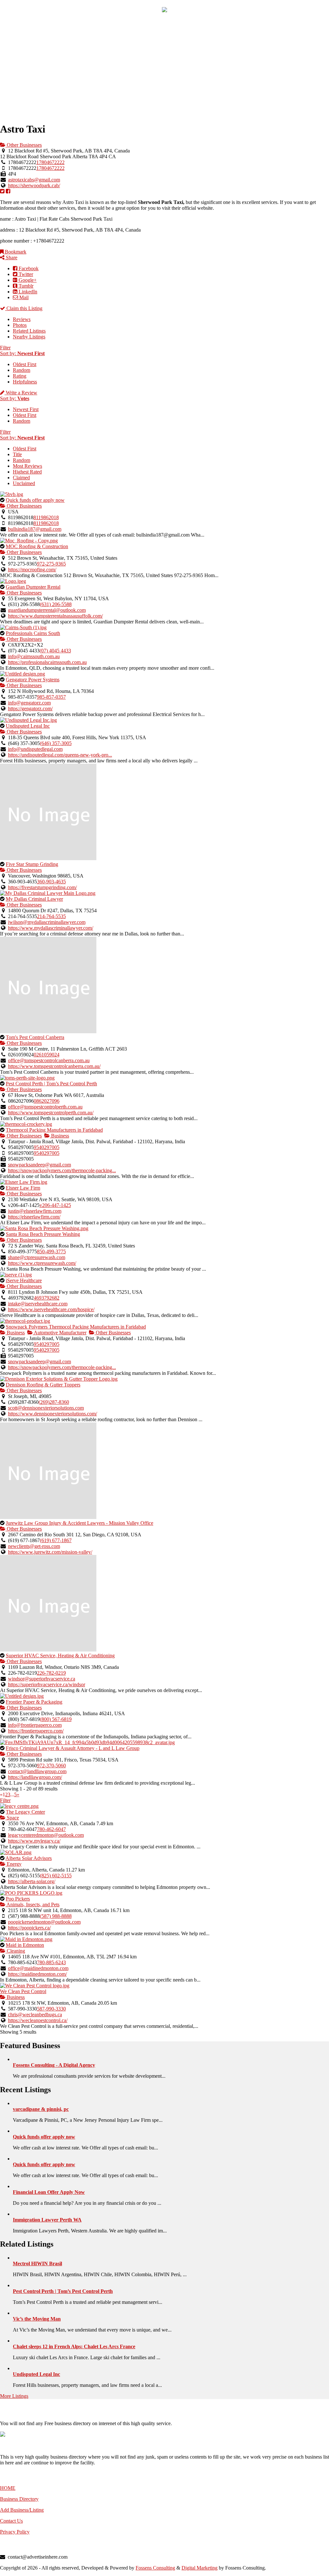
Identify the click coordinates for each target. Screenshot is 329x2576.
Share (11, 258)
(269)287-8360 (54, 1402)
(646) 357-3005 (56, 743)
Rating (20, 376)
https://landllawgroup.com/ (35, 1777)
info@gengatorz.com (29, 703)
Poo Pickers (18, 1899)
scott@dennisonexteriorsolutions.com (46, 1408)
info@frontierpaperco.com (35, 1725)
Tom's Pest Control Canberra (35, 1037)
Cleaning (15, 1951)
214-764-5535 (51, 916)
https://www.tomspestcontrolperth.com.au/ (51, 1113)
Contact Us (11, 2521)
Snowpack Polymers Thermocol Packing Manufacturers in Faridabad (76, 1327)
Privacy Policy (15, 2532)
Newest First (26, 409)
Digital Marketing (200, 2568)
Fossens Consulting (155, 2568)
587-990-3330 (51, 2009)
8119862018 (46, 517)
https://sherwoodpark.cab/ (34, 185)
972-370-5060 (51, 1766)
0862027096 (47, 1101)
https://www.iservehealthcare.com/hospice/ (51, 1309)
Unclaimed (24, 483)
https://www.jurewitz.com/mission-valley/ (50, 1552)
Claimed (21, 478)
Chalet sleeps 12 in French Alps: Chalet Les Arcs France (74, 2346)
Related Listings (29, 331)
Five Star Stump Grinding (32, 864)
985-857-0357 (51, 697)
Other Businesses (24, 145)
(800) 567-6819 (56, 1719)
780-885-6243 (51, 1962)
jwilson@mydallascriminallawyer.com (47, 922)
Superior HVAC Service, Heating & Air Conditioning (60, 1656)
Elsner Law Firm (23, 1188)
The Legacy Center (25, 1812)
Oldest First (25, 364)
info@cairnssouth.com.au (34, 656)
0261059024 (47, 1055)
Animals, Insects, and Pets (32, 1904)
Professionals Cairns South (33, 633)
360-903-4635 (51, 882)
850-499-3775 (51, 1251)
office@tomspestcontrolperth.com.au (45, 1107)
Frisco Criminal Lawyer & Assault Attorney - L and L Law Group (73, 1748)
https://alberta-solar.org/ (32, 1881)
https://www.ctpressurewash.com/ (42, 1263)
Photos (20, 325)
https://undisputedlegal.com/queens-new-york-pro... (60, 755)
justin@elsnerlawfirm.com (35, 1211)
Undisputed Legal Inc (28, 726)
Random (22, 370)
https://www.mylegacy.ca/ (34, 1841)
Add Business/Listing (22, 2510)
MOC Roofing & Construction (37, 546)
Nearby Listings (29, 337)
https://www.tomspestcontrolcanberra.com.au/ (54, 1066)
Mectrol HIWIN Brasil (37, 2263)
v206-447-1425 (55, 1205)
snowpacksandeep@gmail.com (40, 1165)
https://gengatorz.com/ (30, 708)
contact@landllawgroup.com (37, 1771)
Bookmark (15, 252)
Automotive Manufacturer (60, 1333)
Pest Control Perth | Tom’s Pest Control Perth (51, 1084)
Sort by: (22, 353)
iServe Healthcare (24, 1280)
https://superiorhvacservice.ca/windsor (47, 1684)
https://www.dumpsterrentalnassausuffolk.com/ (55, 616)
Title (17, 454)
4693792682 (47, 1298)
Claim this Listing (24, 308)
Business (59, 1136)
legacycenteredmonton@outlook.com (46, 1835)
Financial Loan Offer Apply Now (49, 2192)
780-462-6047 (51, 1829)
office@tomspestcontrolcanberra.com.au (49, 1060)
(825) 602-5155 (56, 1876)
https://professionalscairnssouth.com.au (47, 662)
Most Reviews (27, 466)
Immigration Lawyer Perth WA (47, 2220)
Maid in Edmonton (25, 1945)
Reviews (22, 319)
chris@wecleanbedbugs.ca (35, 2015)
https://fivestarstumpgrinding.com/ (42, 887)
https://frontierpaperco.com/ (36, 1731)
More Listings (14, 2396)
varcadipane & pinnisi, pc (41, 2109)
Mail (23, 297)
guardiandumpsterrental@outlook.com (47, 610)
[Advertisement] (164, 71)
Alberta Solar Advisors (29, 1858)
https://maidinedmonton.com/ (37, 1974)
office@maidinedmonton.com (38, 1968)
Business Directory (19, 2499)
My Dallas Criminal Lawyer (34, 899)
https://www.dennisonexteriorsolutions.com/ (53, 1414)
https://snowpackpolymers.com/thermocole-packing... (62, 1170)
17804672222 (50, 162)
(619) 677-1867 (56, 1540)
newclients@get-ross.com (34, 1546)
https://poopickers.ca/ (29, 1928)
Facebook (28, 268)
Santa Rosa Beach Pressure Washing (43, 1234)
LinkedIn (27, 292)
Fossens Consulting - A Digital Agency (54, 2065)
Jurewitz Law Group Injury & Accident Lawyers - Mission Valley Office (80, 1523)
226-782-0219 (51, 1673)
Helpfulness (25, 382)
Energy (13, 1864)
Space (12, 1818)
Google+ (27, 280)
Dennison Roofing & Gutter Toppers (43, 1385)
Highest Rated (27, 472)
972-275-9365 (51, 564)
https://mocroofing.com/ (32, 570)
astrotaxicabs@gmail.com (34, 180)
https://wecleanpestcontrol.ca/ (38, 2020)
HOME (8, 2488)
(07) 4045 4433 (55, 651)
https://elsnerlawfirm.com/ (34, 1217)
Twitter (25, 274)
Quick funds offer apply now (35, 500)
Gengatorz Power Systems (33, 680)
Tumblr (25, 286)
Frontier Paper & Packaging (34, 1702)
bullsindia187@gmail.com (35, 529)
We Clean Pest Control (23, 1991)
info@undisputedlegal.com (35, 749)
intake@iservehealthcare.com (38, 1304)
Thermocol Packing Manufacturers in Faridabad (54, 1130)
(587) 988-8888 (56, 1916)
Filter (5, 348)
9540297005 (47, 1147)
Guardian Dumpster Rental (33, 587)
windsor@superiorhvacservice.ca (42, 1679)
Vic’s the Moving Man (37, 2319)
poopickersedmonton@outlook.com (44, 1922)
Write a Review (21, 393)
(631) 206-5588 (56, 604)
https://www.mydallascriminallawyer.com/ (51, 928)
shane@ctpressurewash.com (37, 1257)
